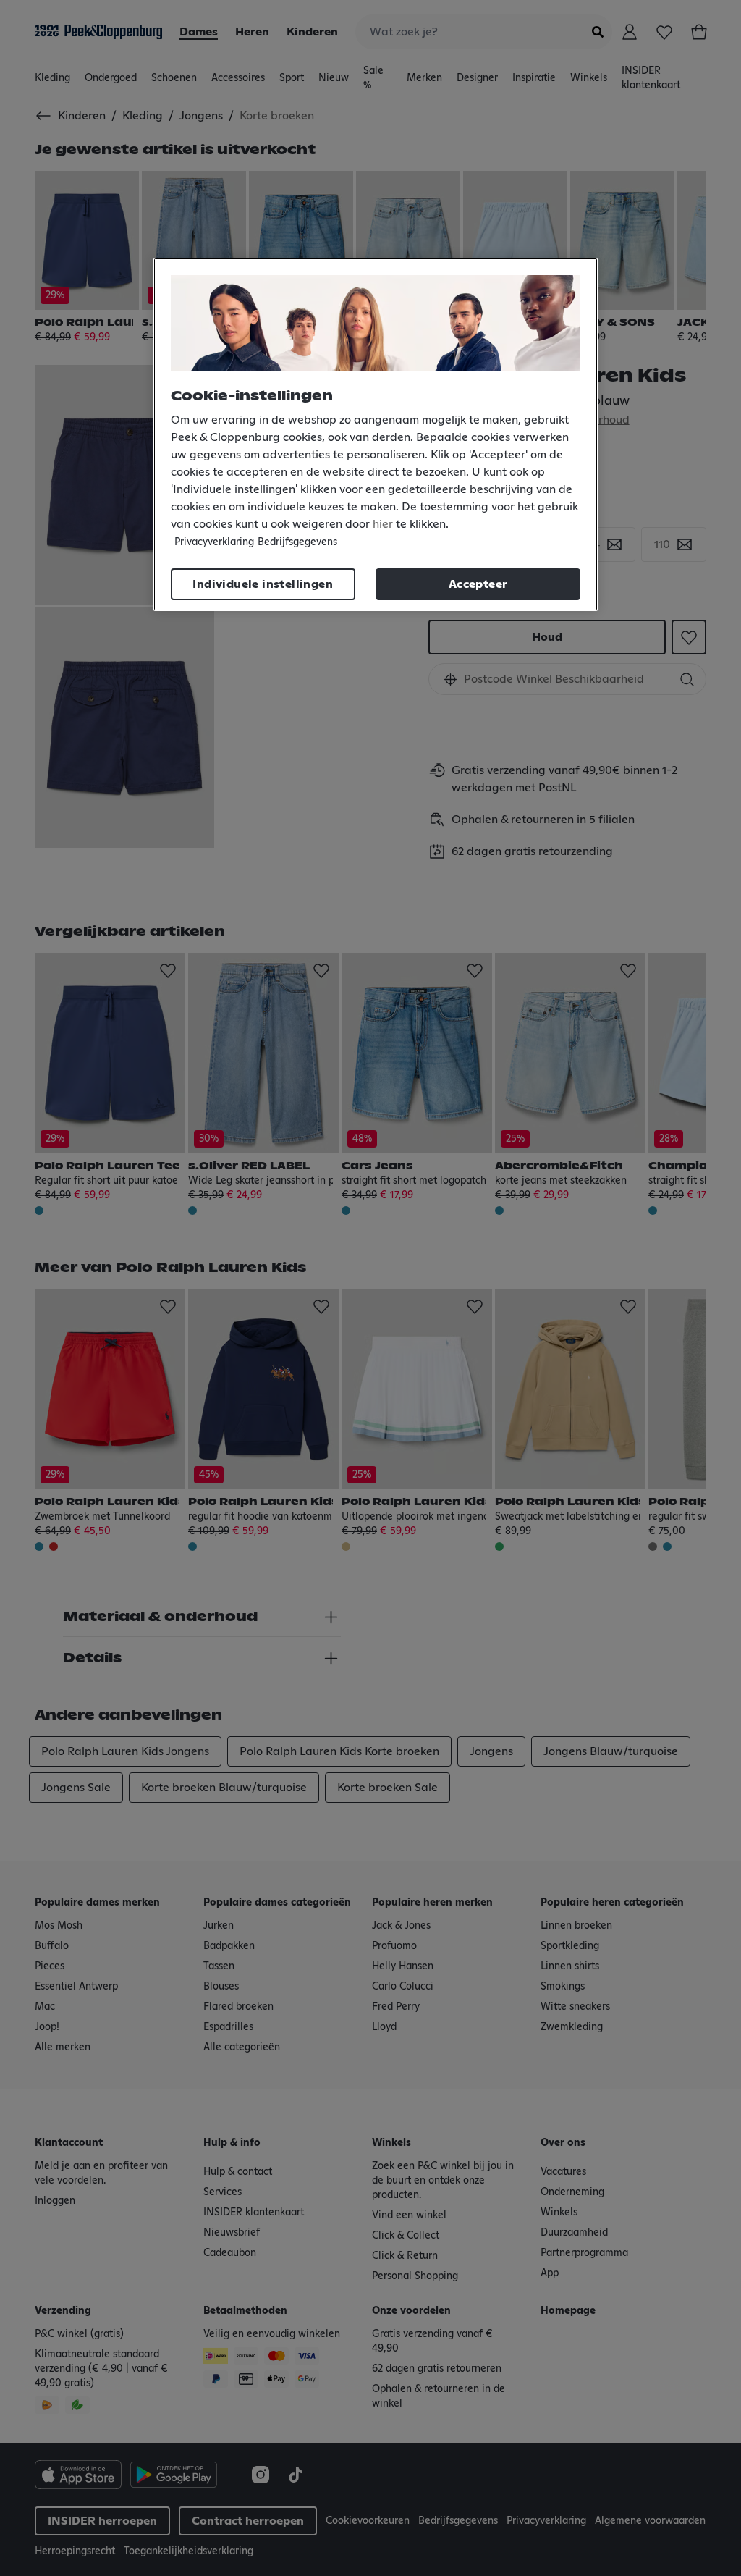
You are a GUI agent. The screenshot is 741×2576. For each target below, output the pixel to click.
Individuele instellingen (263, 584)
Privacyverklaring (214, 542)
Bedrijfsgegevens (297, 542)
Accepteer (478, 584)
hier (383, 524)
